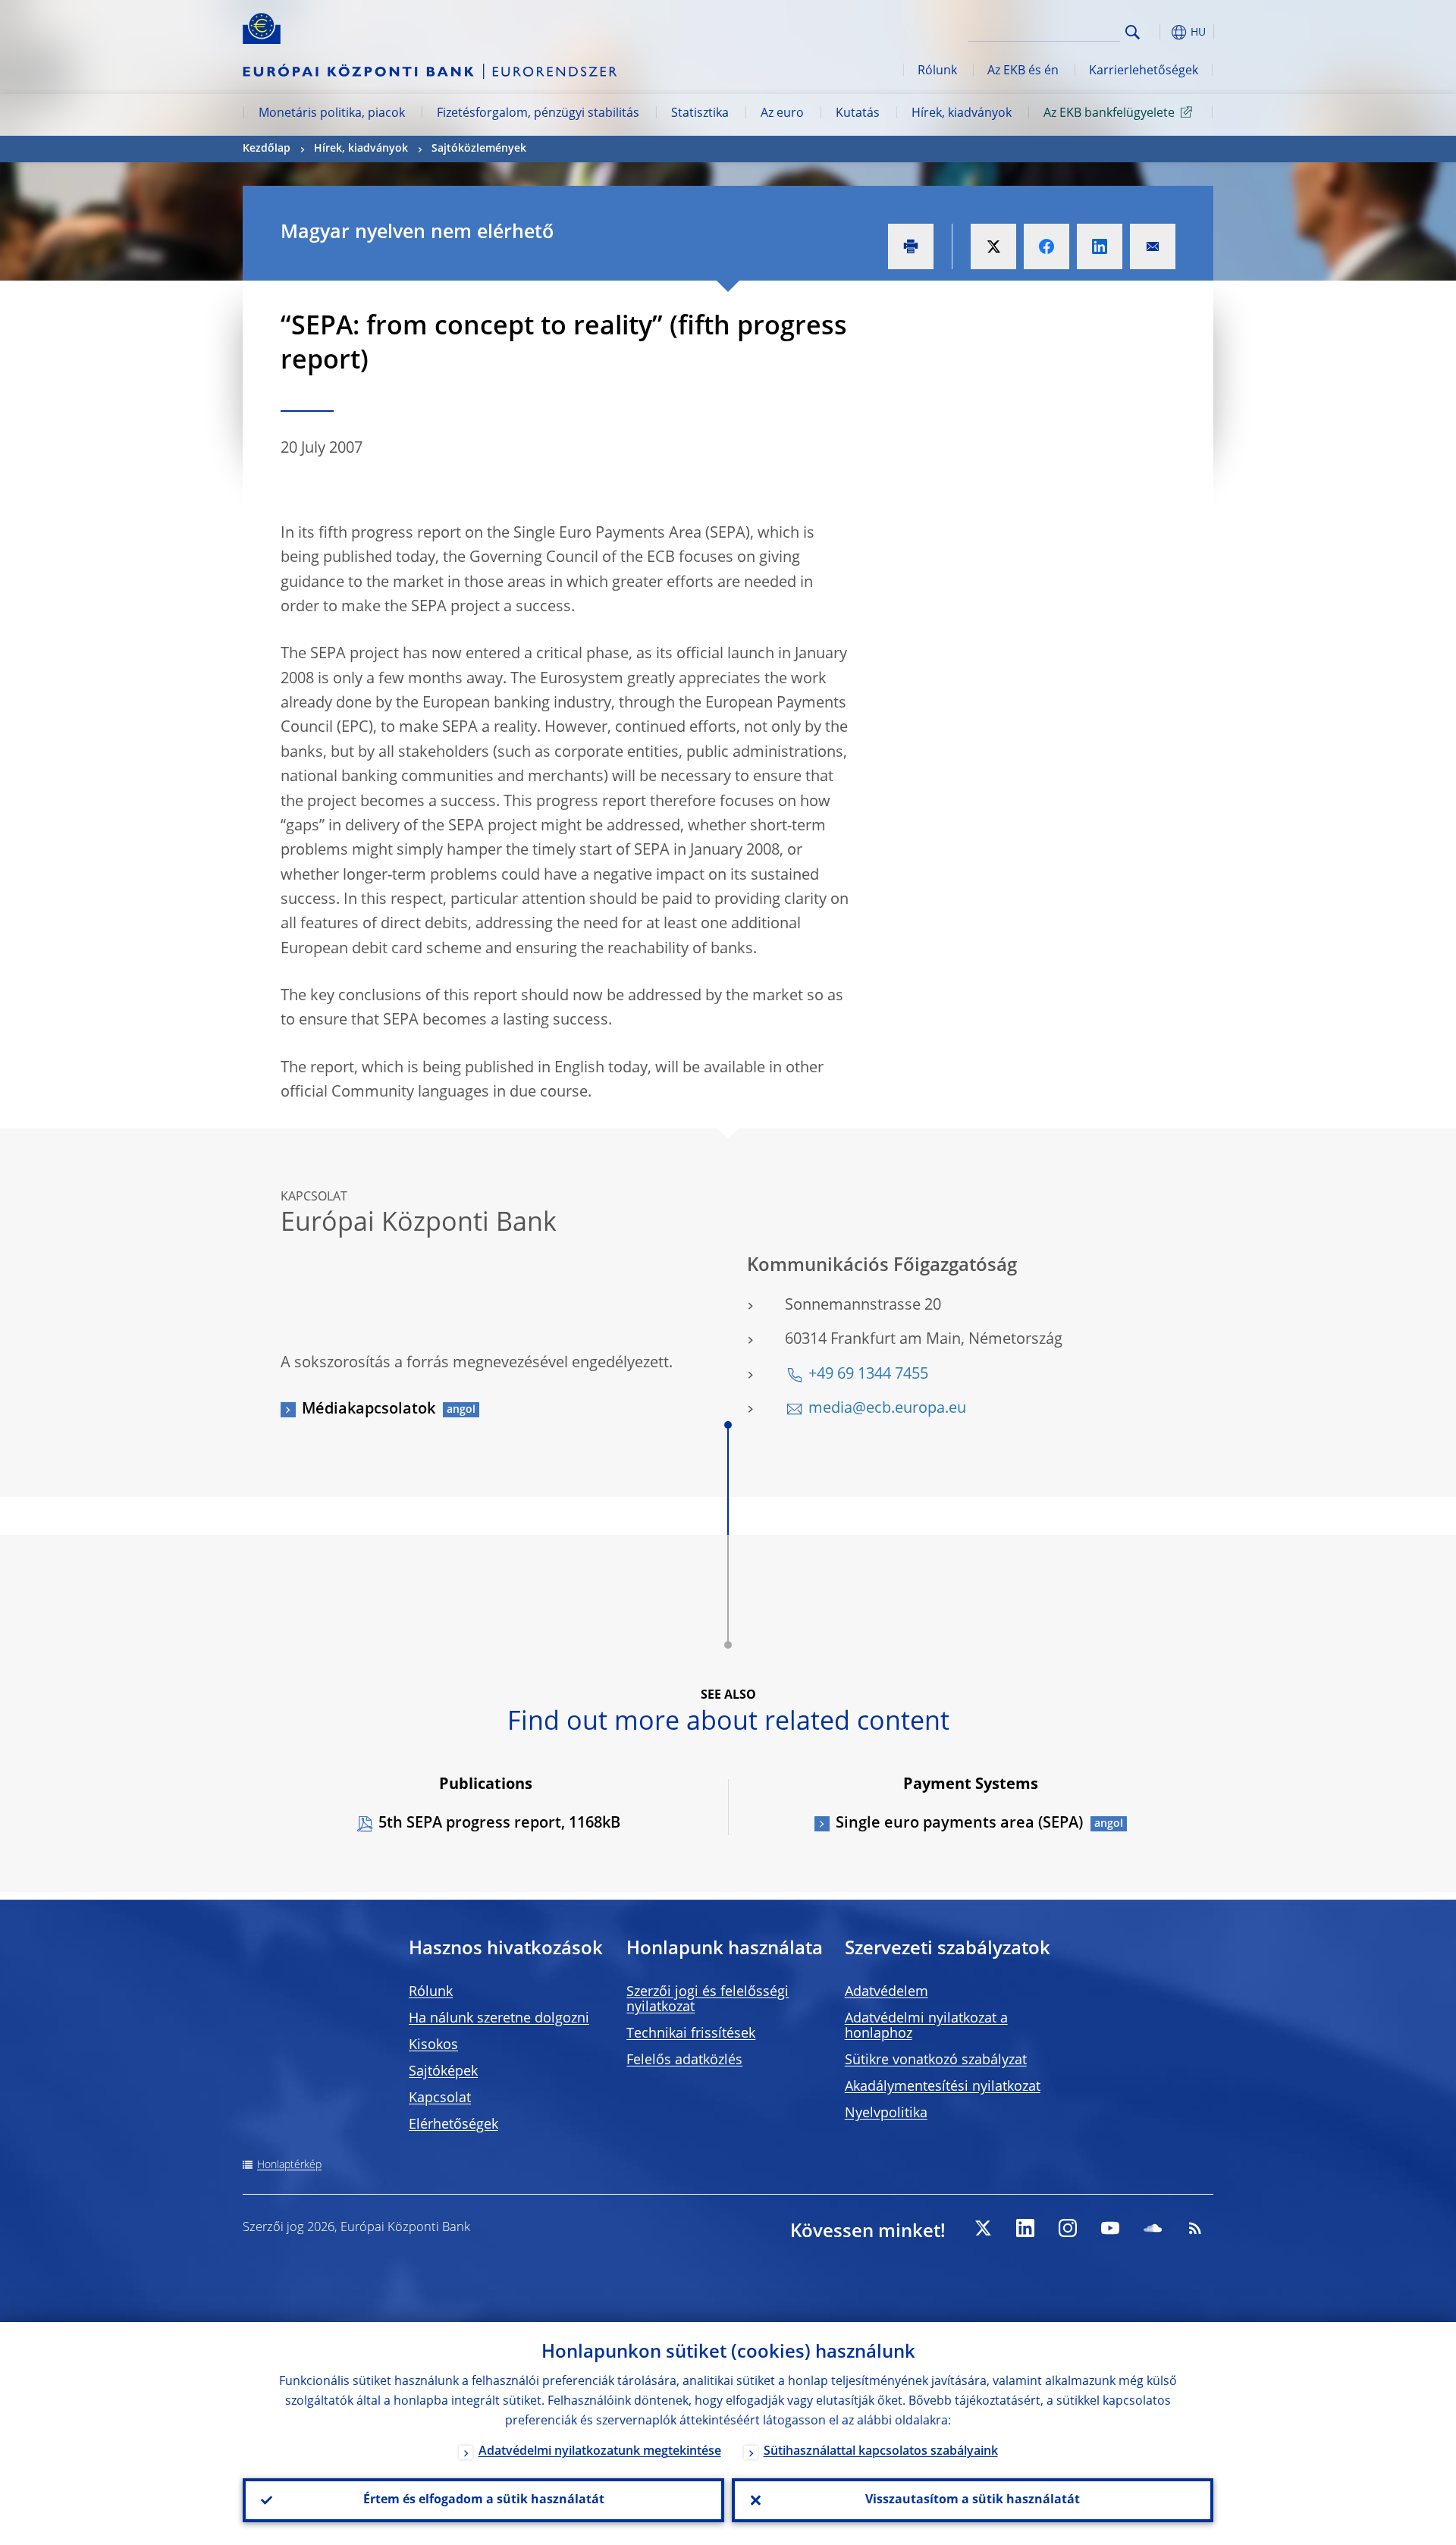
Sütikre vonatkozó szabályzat (936, 2060)
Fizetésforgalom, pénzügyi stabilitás (538, 114)
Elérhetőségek (453, 2125)
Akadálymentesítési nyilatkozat (943, 2087)
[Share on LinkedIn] (1100, 246)
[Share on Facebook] (1046, 246)
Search (1133, 32)
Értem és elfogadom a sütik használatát (484, 2500)
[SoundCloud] (1153, 2228)
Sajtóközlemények (479, 149)
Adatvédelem (886, 1992)
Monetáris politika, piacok (332, 114)
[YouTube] (1110, 2228)
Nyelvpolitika (886, 2114)
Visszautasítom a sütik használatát (973, 2500)
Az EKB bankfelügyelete (1109, 114)
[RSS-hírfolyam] (1195, 2228)
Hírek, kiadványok (962, 114)
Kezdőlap (267, 149)
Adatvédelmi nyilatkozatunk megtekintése (600, 2452)
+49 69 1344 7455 (868, 1375)
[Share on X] (993, 246)
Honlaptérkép (289, 2165)
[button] (1160, 32)
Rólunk (937, 71)
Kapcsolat (440, 2098)
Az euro (782, 114)
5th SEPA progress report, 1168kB (499, 1824)
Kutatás (858, 114)
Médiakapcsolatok (369, 1410)
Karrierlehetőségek (1144, 71)
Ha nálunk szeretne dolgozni (499, 2019)
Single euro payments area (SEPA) (959, 1824)
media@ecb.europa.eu (887, 1409)
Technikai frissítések (691, 2034)
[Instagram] (1068, 2228)
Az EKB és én (1023, 71)
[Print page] (911, 246)
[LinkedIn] (1025, 2228)
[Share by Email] (1153, 246)
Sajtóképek (443, 2072)
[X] (983, 2228)
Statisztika (700, 114)
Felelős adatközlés (684, 2060)
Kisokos (433, 2045)
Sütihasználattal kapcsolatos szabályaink (881, 2452)
